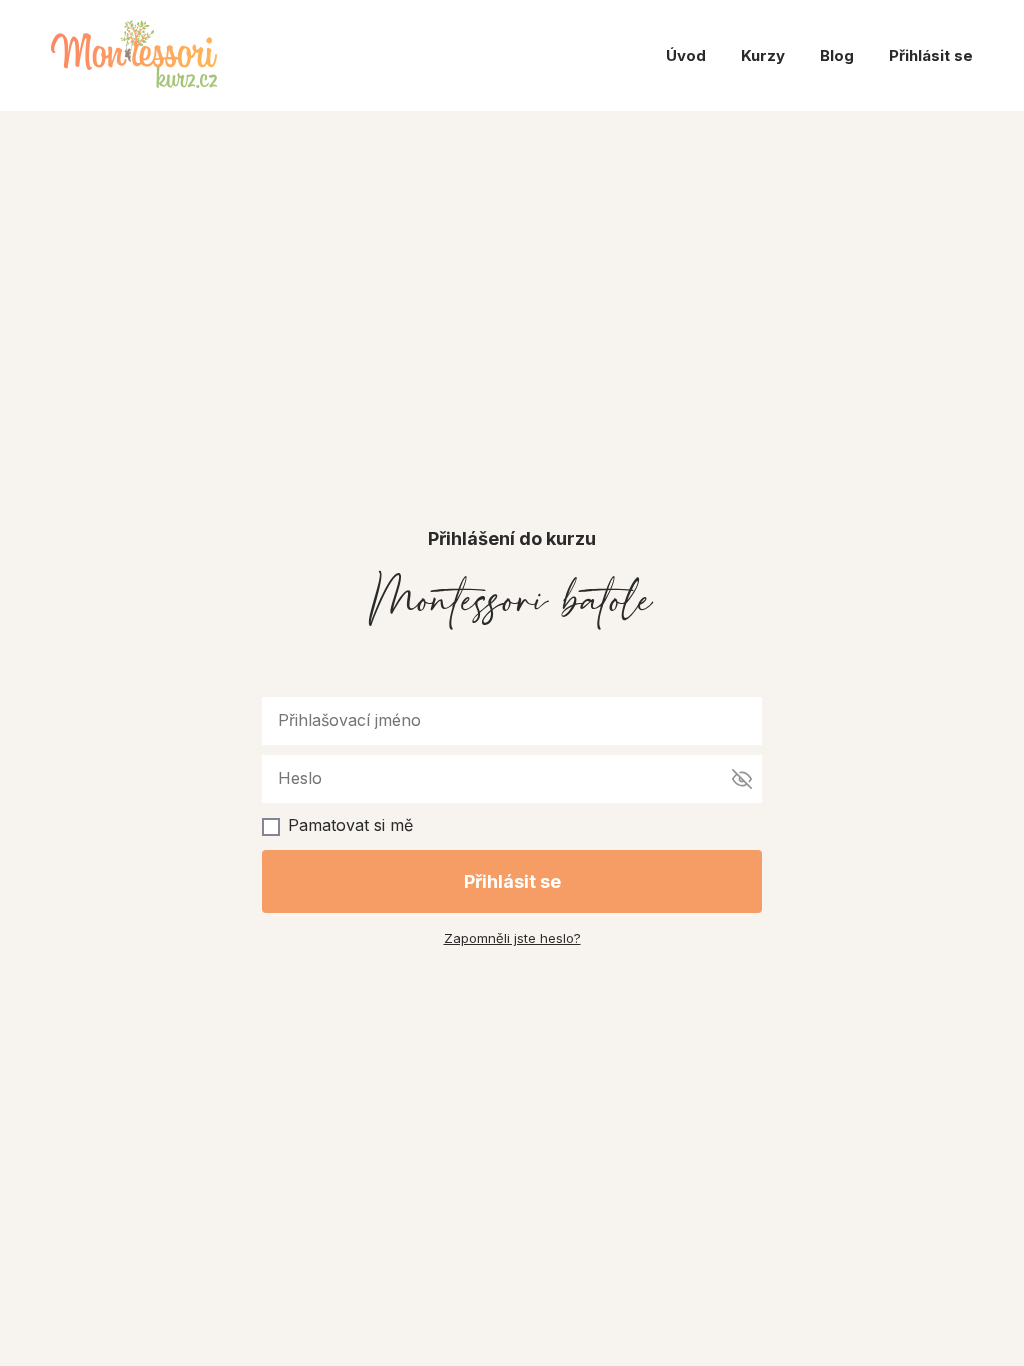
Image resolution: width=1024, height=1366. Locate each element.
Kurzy (763, 55)
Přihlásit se (931, 55)
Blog (837, 55)
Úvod (686, 55)
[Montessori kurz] (134, 55)
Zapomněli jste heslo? (512, 938)
